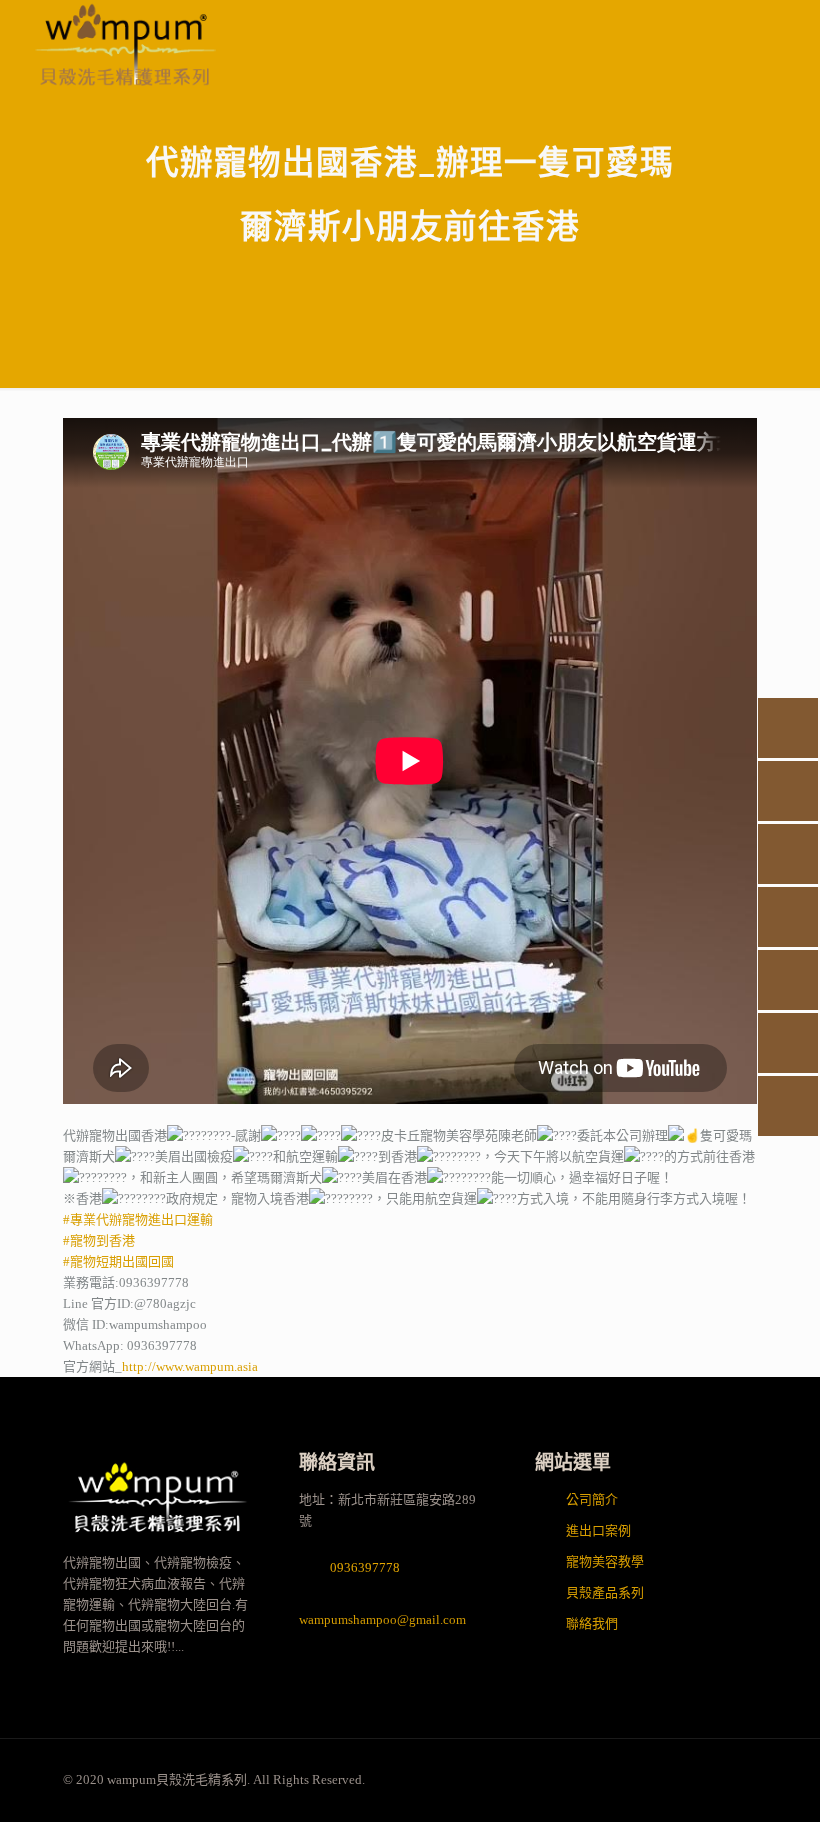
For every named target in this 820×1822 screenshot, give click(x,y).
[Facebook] (600, 1779)
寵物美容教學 (605, 1561)
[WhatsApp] (573, 1779)
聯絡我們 (592, 1623)
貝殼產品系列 (605, 1592)
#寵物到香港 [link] (99, 1240)
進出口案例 (598, 1530)
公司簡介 (592, 1499)
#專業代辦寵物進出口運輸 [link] (138, 1219)
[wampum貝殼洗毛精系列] (157, 1541)
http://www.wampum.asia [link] (190, 1366)
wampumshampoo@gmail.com (382, 1619)
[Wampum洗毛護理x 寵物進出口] (126, 45)
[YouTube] (627, 1779)
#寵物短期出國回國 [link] (118, 1261)
